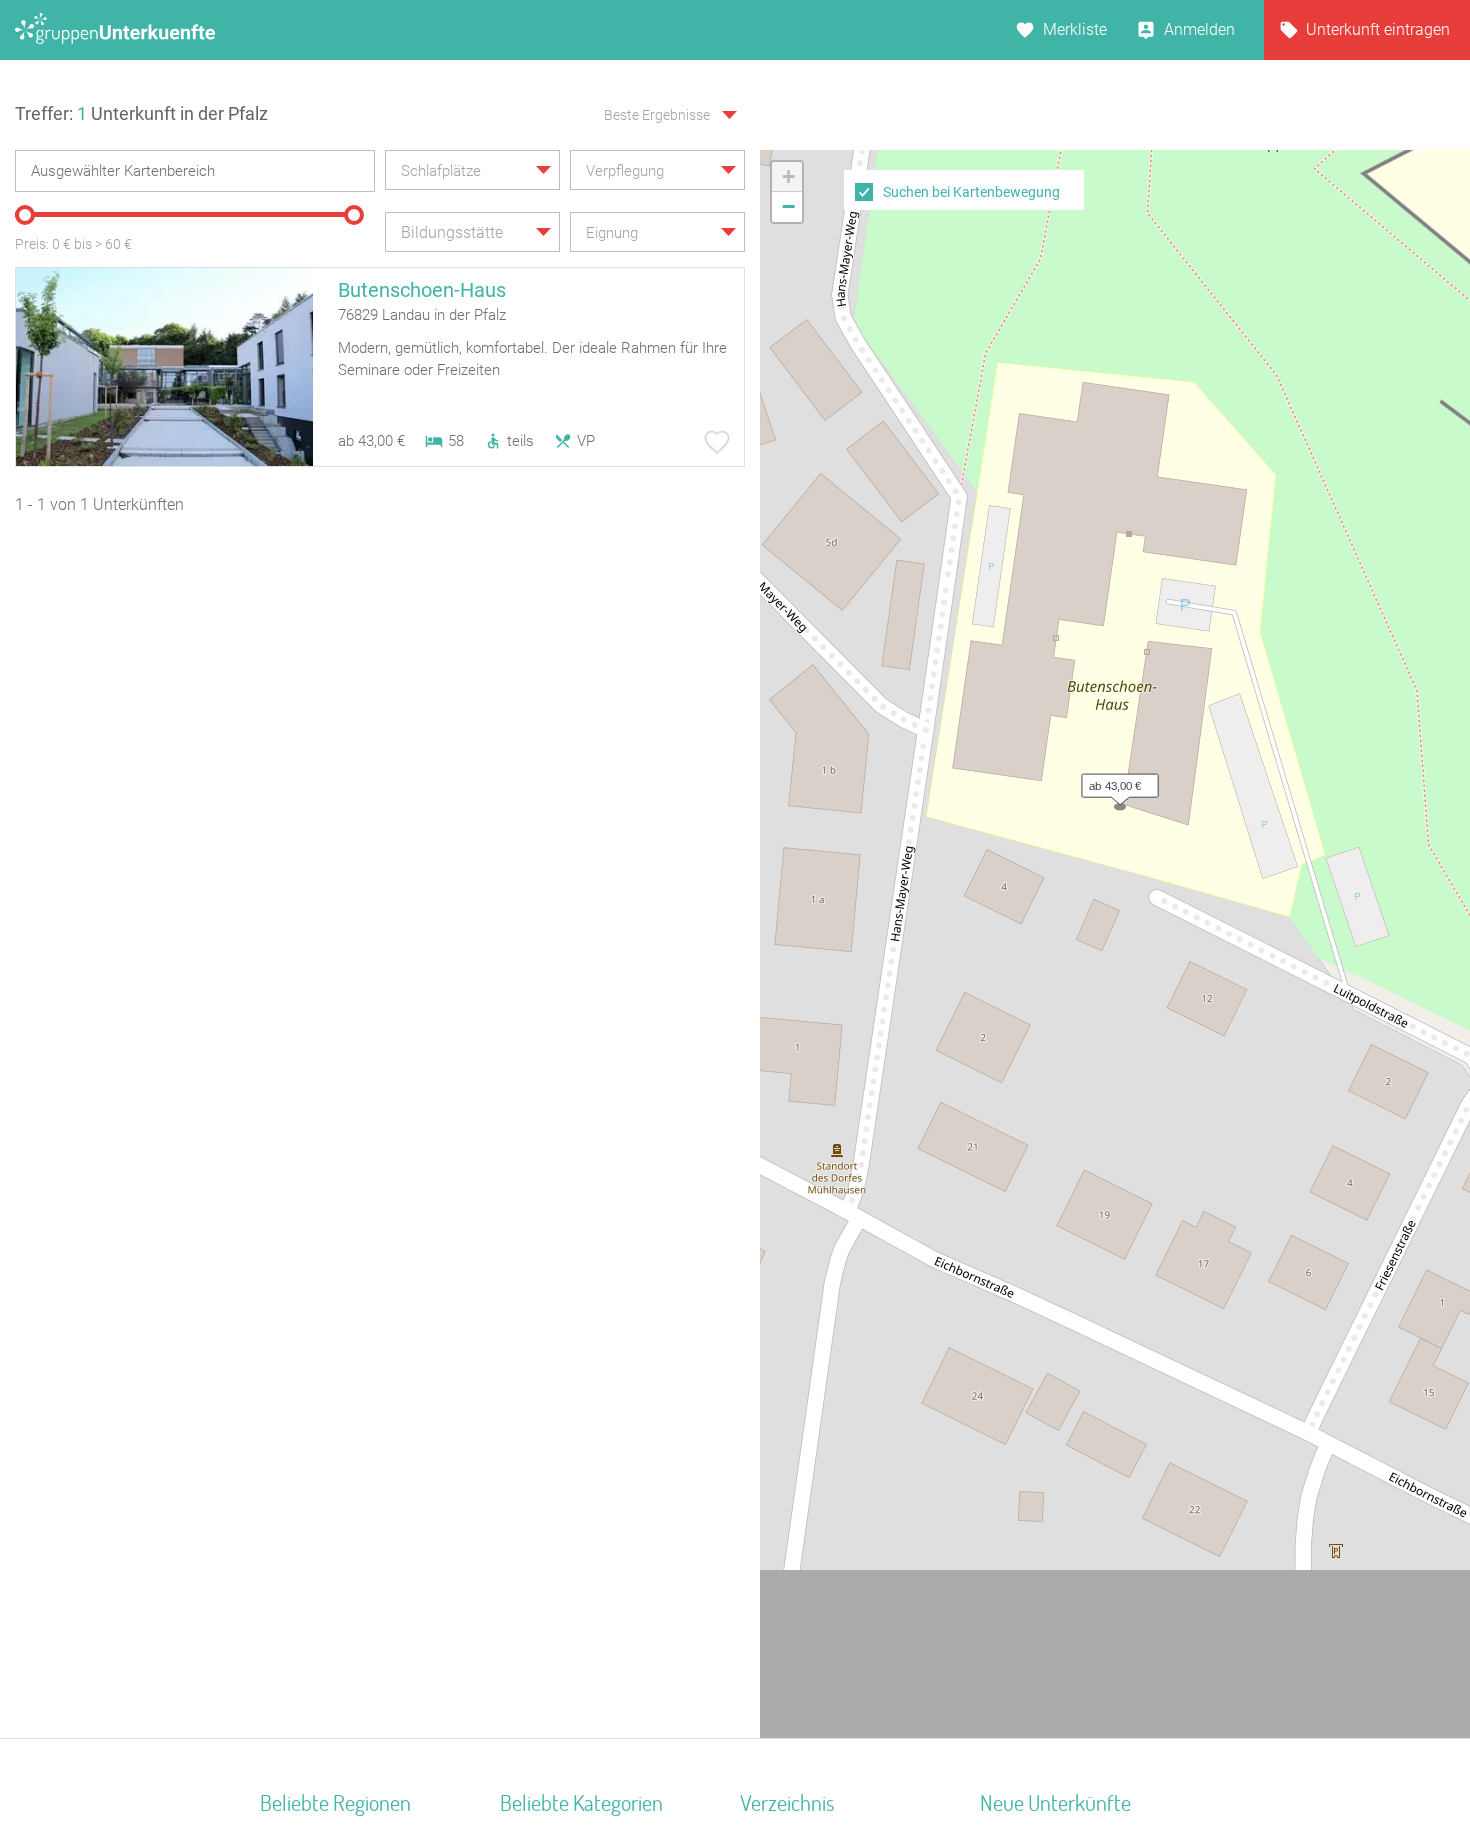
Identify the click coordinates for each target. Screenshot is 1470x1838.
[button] (1115, 781)
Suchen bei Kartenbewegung (971, 192)
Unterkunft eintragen (1378, 29)
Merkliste (1075, 29)
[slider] (25, 215)
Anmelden (1199, 29)
